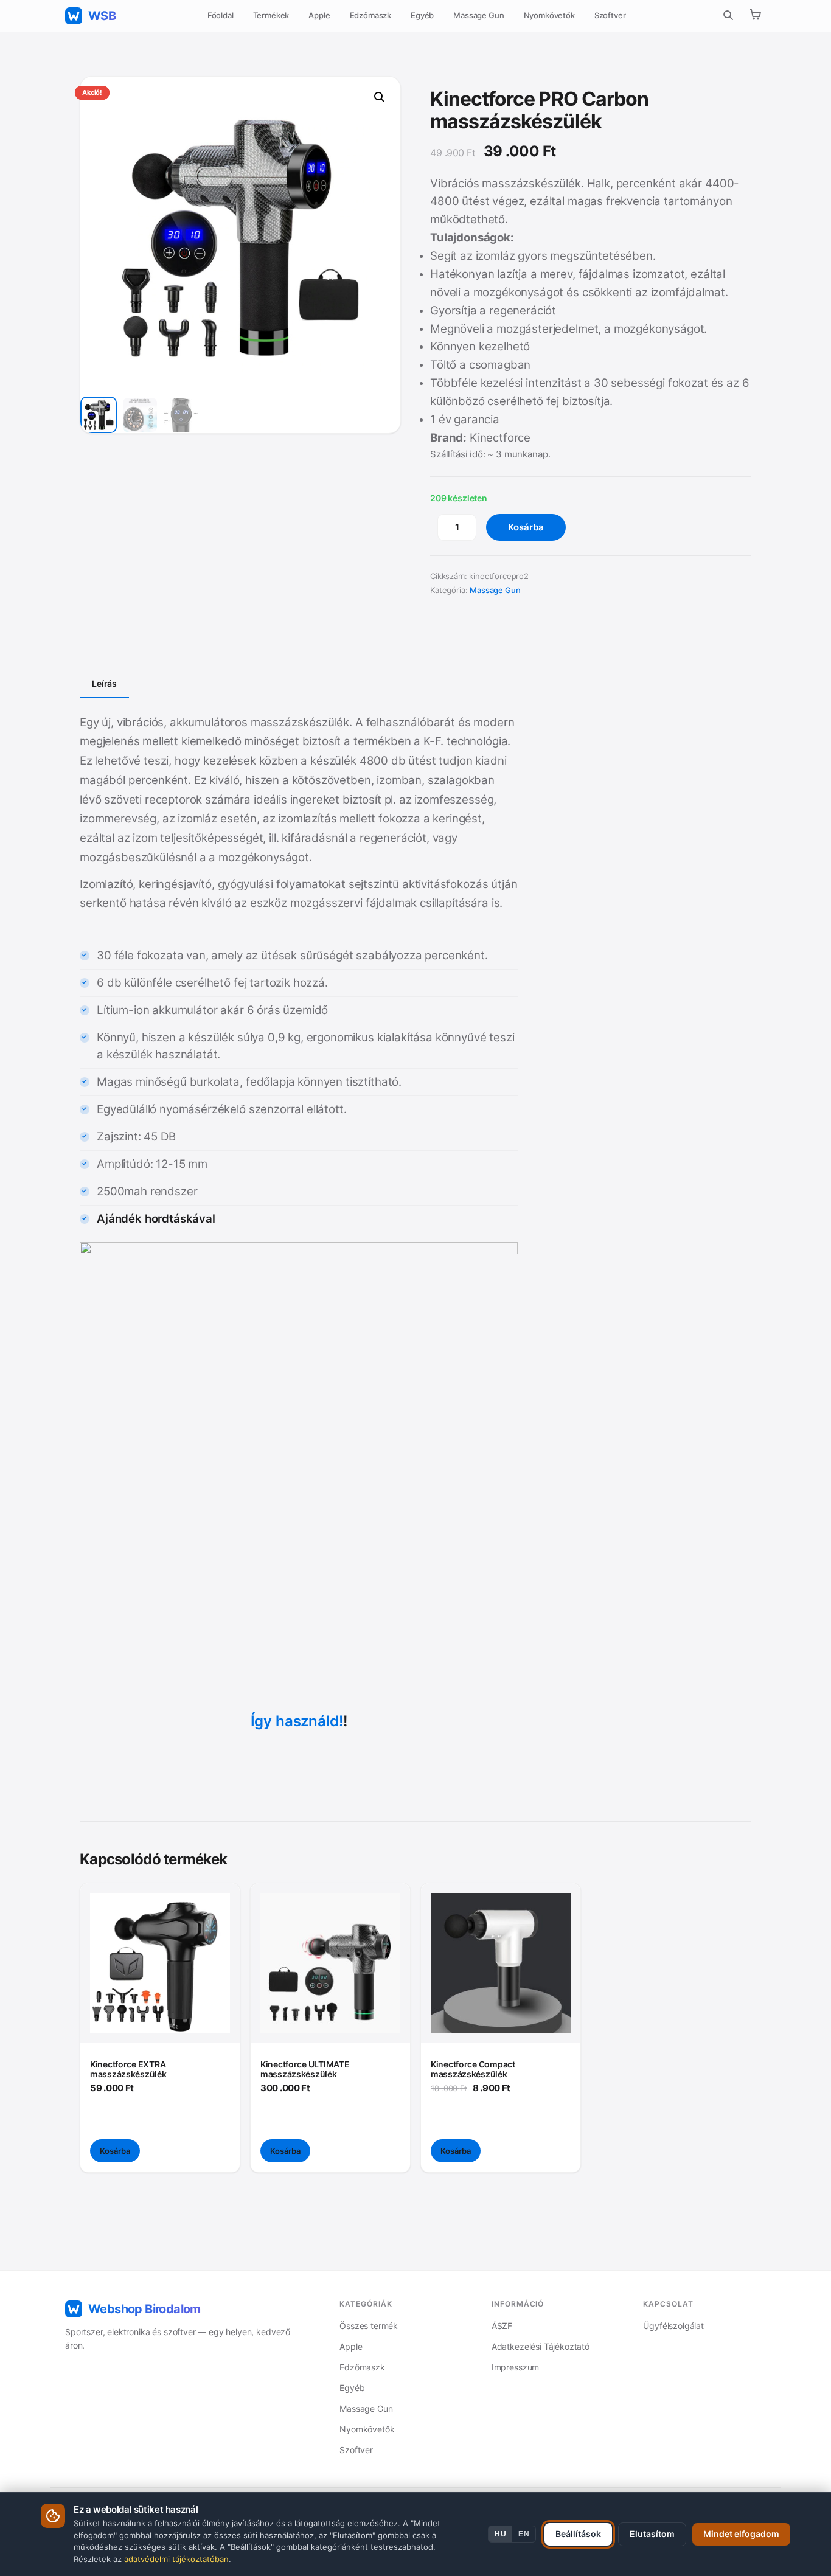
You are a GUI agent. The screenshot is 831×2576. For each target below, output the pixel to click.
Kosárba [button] (115, 2151)
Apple (319, 15)
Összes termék (369, 2326)
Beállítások (578, 2534)
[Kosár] (755, 16)
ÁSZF (502, 2326)
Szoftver (610, 15)
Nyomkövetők (549, 15)
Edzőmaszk (371, 15)
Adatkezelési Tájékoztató (541, 2346)
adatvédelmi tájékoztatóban (176, 2559)
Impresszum (515, 2367)
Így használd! (297, 1721)
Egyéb (422, 15)
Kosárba (526, 527)
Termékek (271, 15)
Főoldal (221, 15)
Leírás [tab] (104, 683)
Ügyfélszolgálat (673, 2326)
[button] (380, 97)
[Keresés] (728, 16)
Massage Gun (478, 15)
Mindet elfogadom (741, 2534)
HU (500, 2534)
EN (524, 2534)
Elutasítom (652, 2534)
